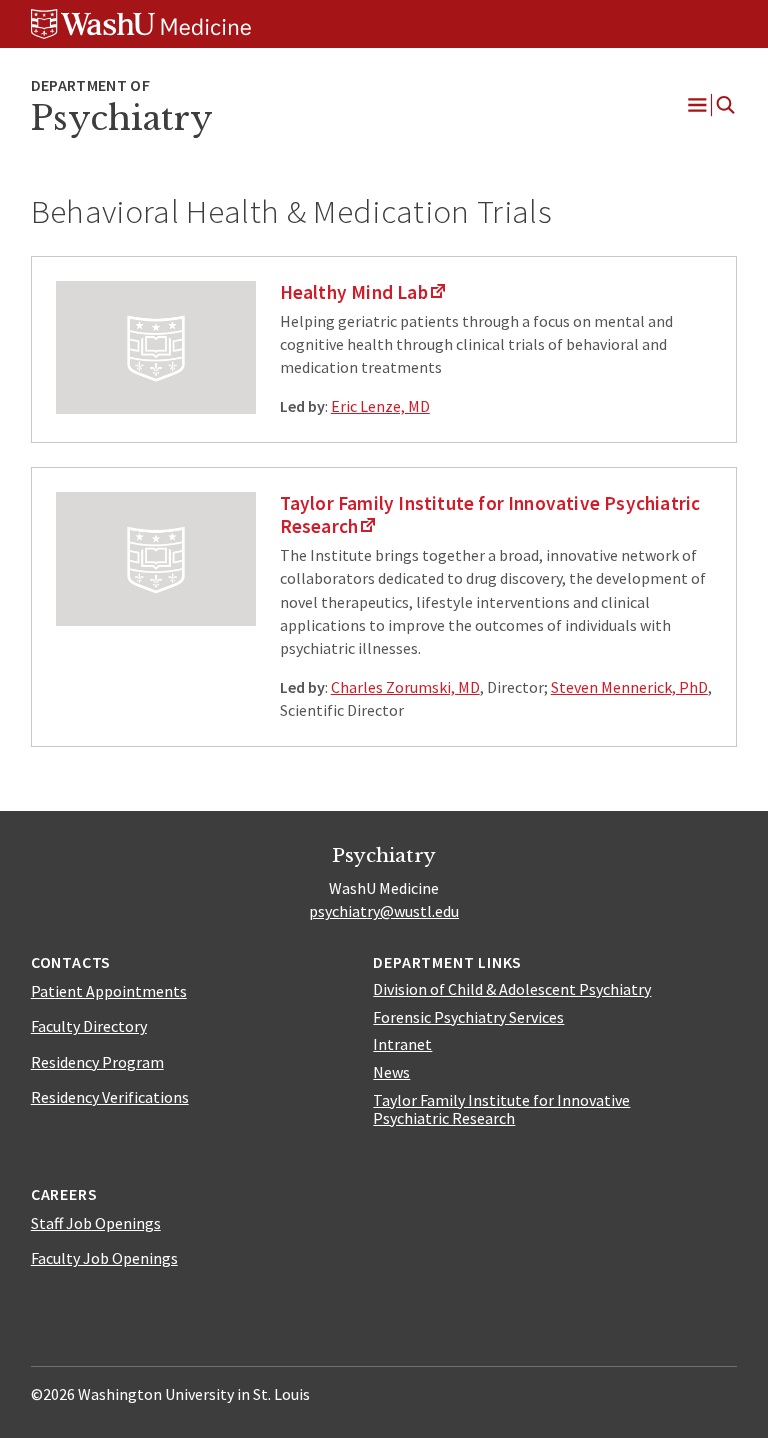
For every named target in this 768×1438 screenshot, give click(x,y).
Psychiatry (122, 118)
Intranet (402, 1044)
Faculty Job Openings (104, 1258)
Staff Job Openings (96, 1223)
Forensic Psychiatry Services (468, 1017)
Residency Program (97, 1062)
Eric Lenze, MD (380, 406)
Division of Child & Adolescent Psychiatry (512, 989)
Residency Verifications (110, 1097)
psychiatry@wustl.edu (384, 911)
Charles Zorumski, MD (405, 687)
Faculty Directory (89, 1026)
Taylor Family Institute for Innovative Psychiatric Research (501, 1109)
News (391, 1072)
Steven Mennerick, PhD (629, 687)
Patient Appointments (109, 991)
